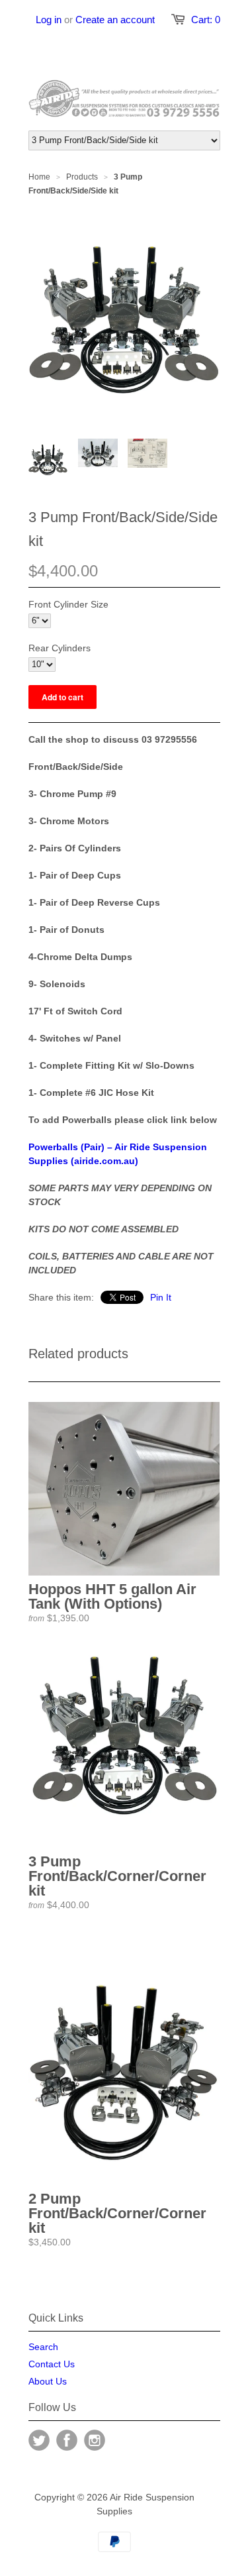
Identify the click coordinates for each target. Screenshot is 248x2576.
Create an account (115, 20)
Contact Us (52, 2364)
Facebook (67, 2440)
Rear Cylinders (60, 648)
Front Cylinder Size (68, 604)
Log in (49, 20)
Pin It (161, 1297)
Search (43, 2347)
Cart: (206, 20)
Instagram (95, 2440)
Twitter (39, 2440)
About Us (48, 2381)
